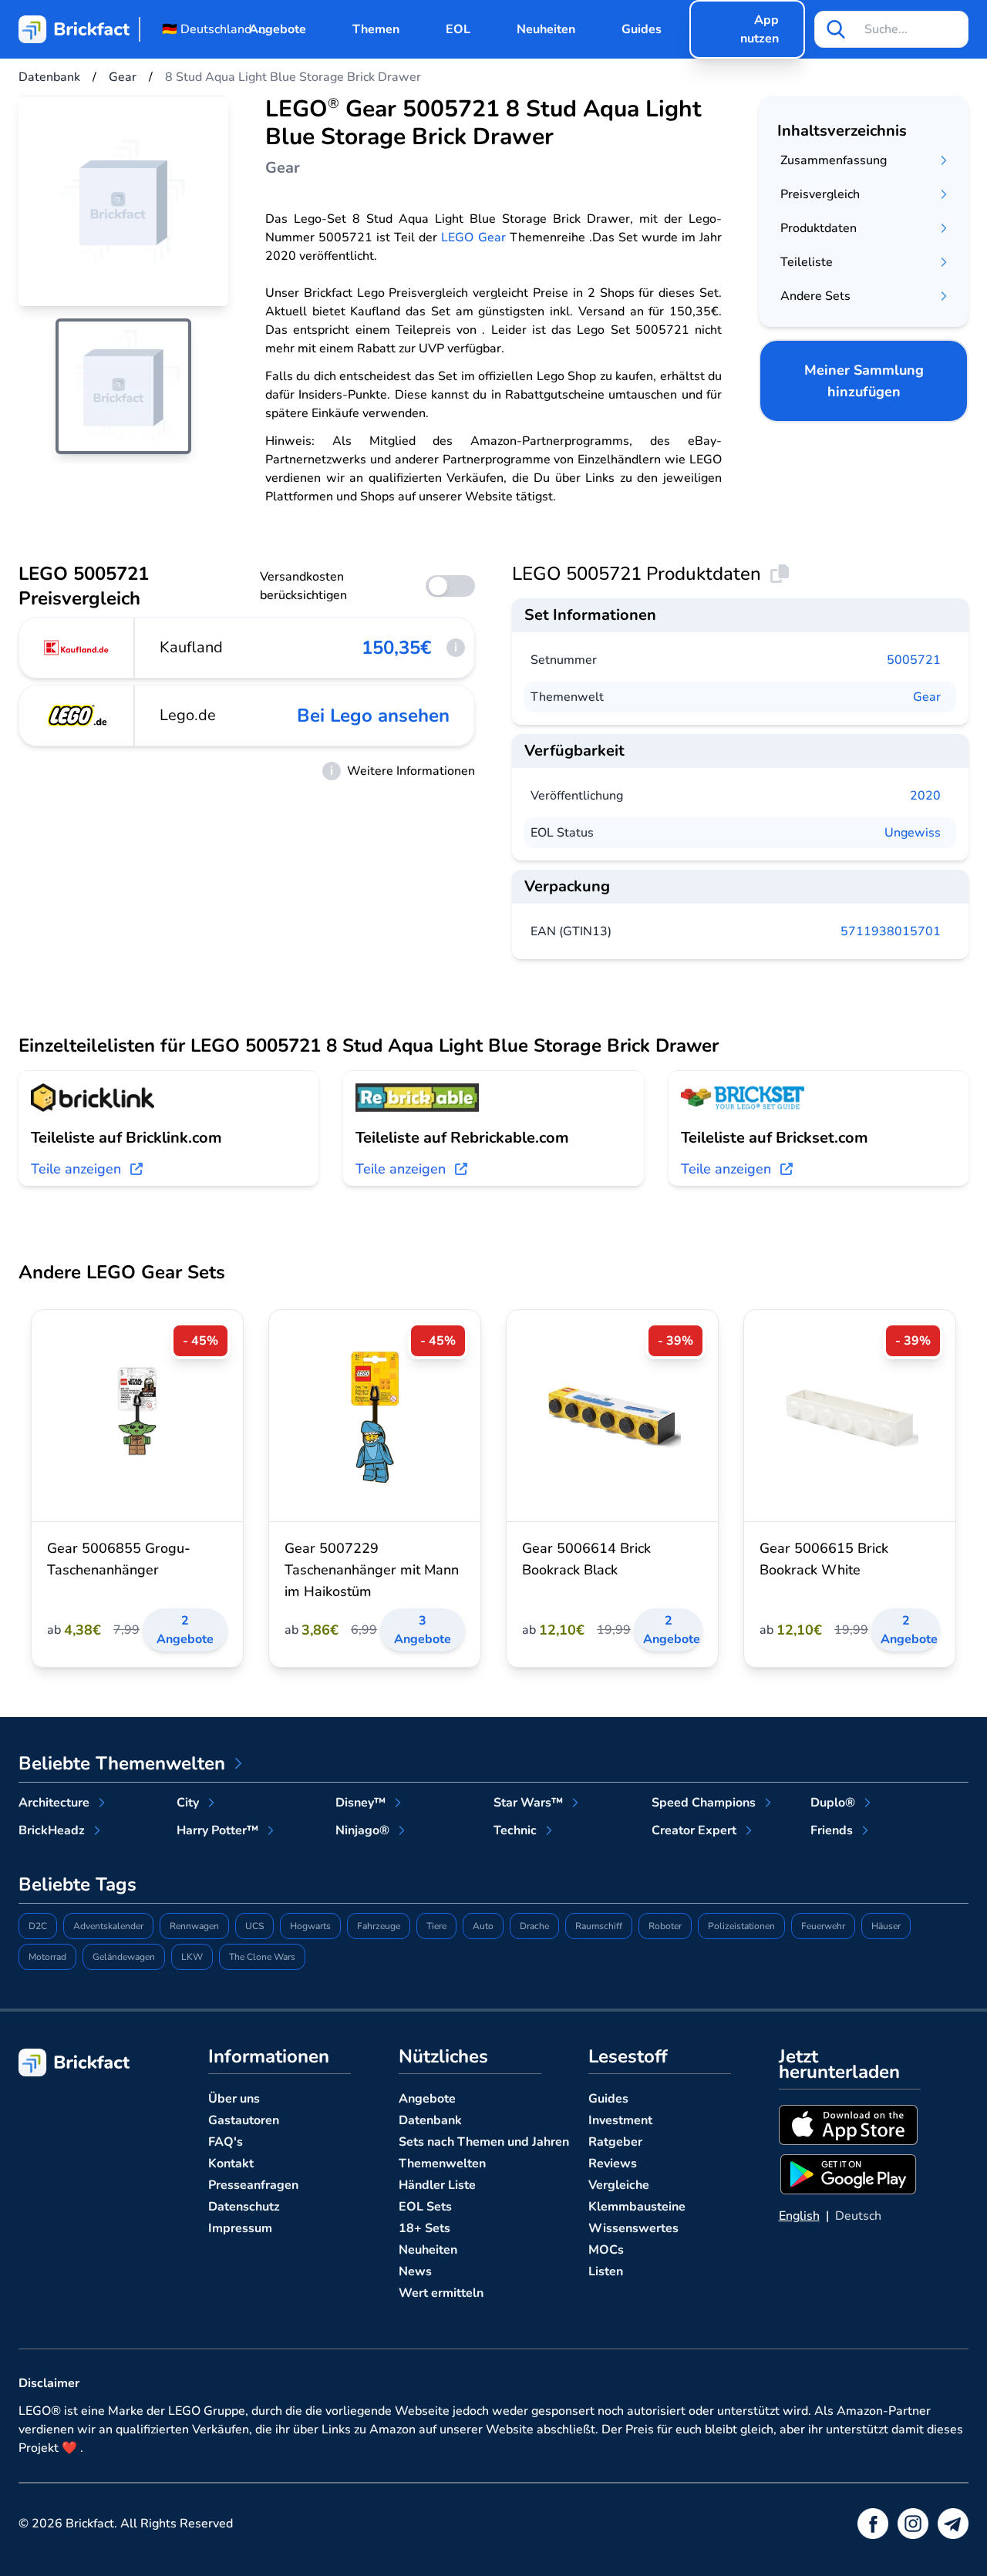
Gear (927, 697)
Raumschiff (599, 1926)
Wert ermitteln (441, 2293)
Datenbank (430, 2120)
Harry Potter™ (217, 1830)
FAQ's (226, 2142)
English (799, 2216)
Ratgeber (615, 2142)
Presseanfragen (253, 2185)
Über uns (234, 2099)
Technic (515, 1830)
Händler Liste (437, 2185)
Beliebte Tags (77, 1884)
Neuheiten (546, 29)
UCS (254, 1926)
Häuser (886, 1926)
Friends (832, 1830)
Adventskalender (108, 1926)
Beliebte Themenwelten (122, 1763)
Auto (483, 1926)
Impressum (240, 2228)
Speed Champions (704, 1803)
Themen (376, 29)
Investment (620, 2120)
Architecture (54, 1803)
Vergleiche (619, 2185)
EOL (458, 29)
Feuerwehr (823, 1926)
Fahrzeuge (379, 1926)
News (415, 2271)
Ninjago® (362, 1830)
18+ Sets (424, 2228)
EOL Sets (425, 2207)
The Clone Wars (262, 1957)
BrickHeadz (52, 1830)
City (188, 1803)
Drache (534, 1926)
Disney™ (360, 1803)
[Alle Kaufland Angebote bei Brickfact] (77, 648)
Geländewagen (124, 1957)
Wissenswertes (633, 2228)
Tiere (436, 1926)
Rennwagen (194, 1926)
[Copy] (780, 574)
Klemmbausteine (637, 2207)
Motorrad (47, 1957)
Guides (642, 29)
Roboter (665, 1926)
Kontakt (231, 2164)
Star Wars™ (528, 1803)
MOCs (606, 2250)
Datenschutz (244, 2207)
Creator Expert (694, 1830)
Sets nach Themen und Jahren (484, 2142)
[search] (836, 29)
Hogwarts (310, 1926)
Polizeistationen (741, 1926)
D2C (38, 1926)
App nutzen (760, 29)
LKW (192, 1957)
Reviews (613, 2164)
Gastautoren (244, 2120)
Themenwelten (442, 2164)
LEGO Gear (473, 237)
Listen (606, 2271)
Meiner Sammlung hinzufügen (864, 381)
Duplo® (833, 1803)
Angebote (278, 29)
